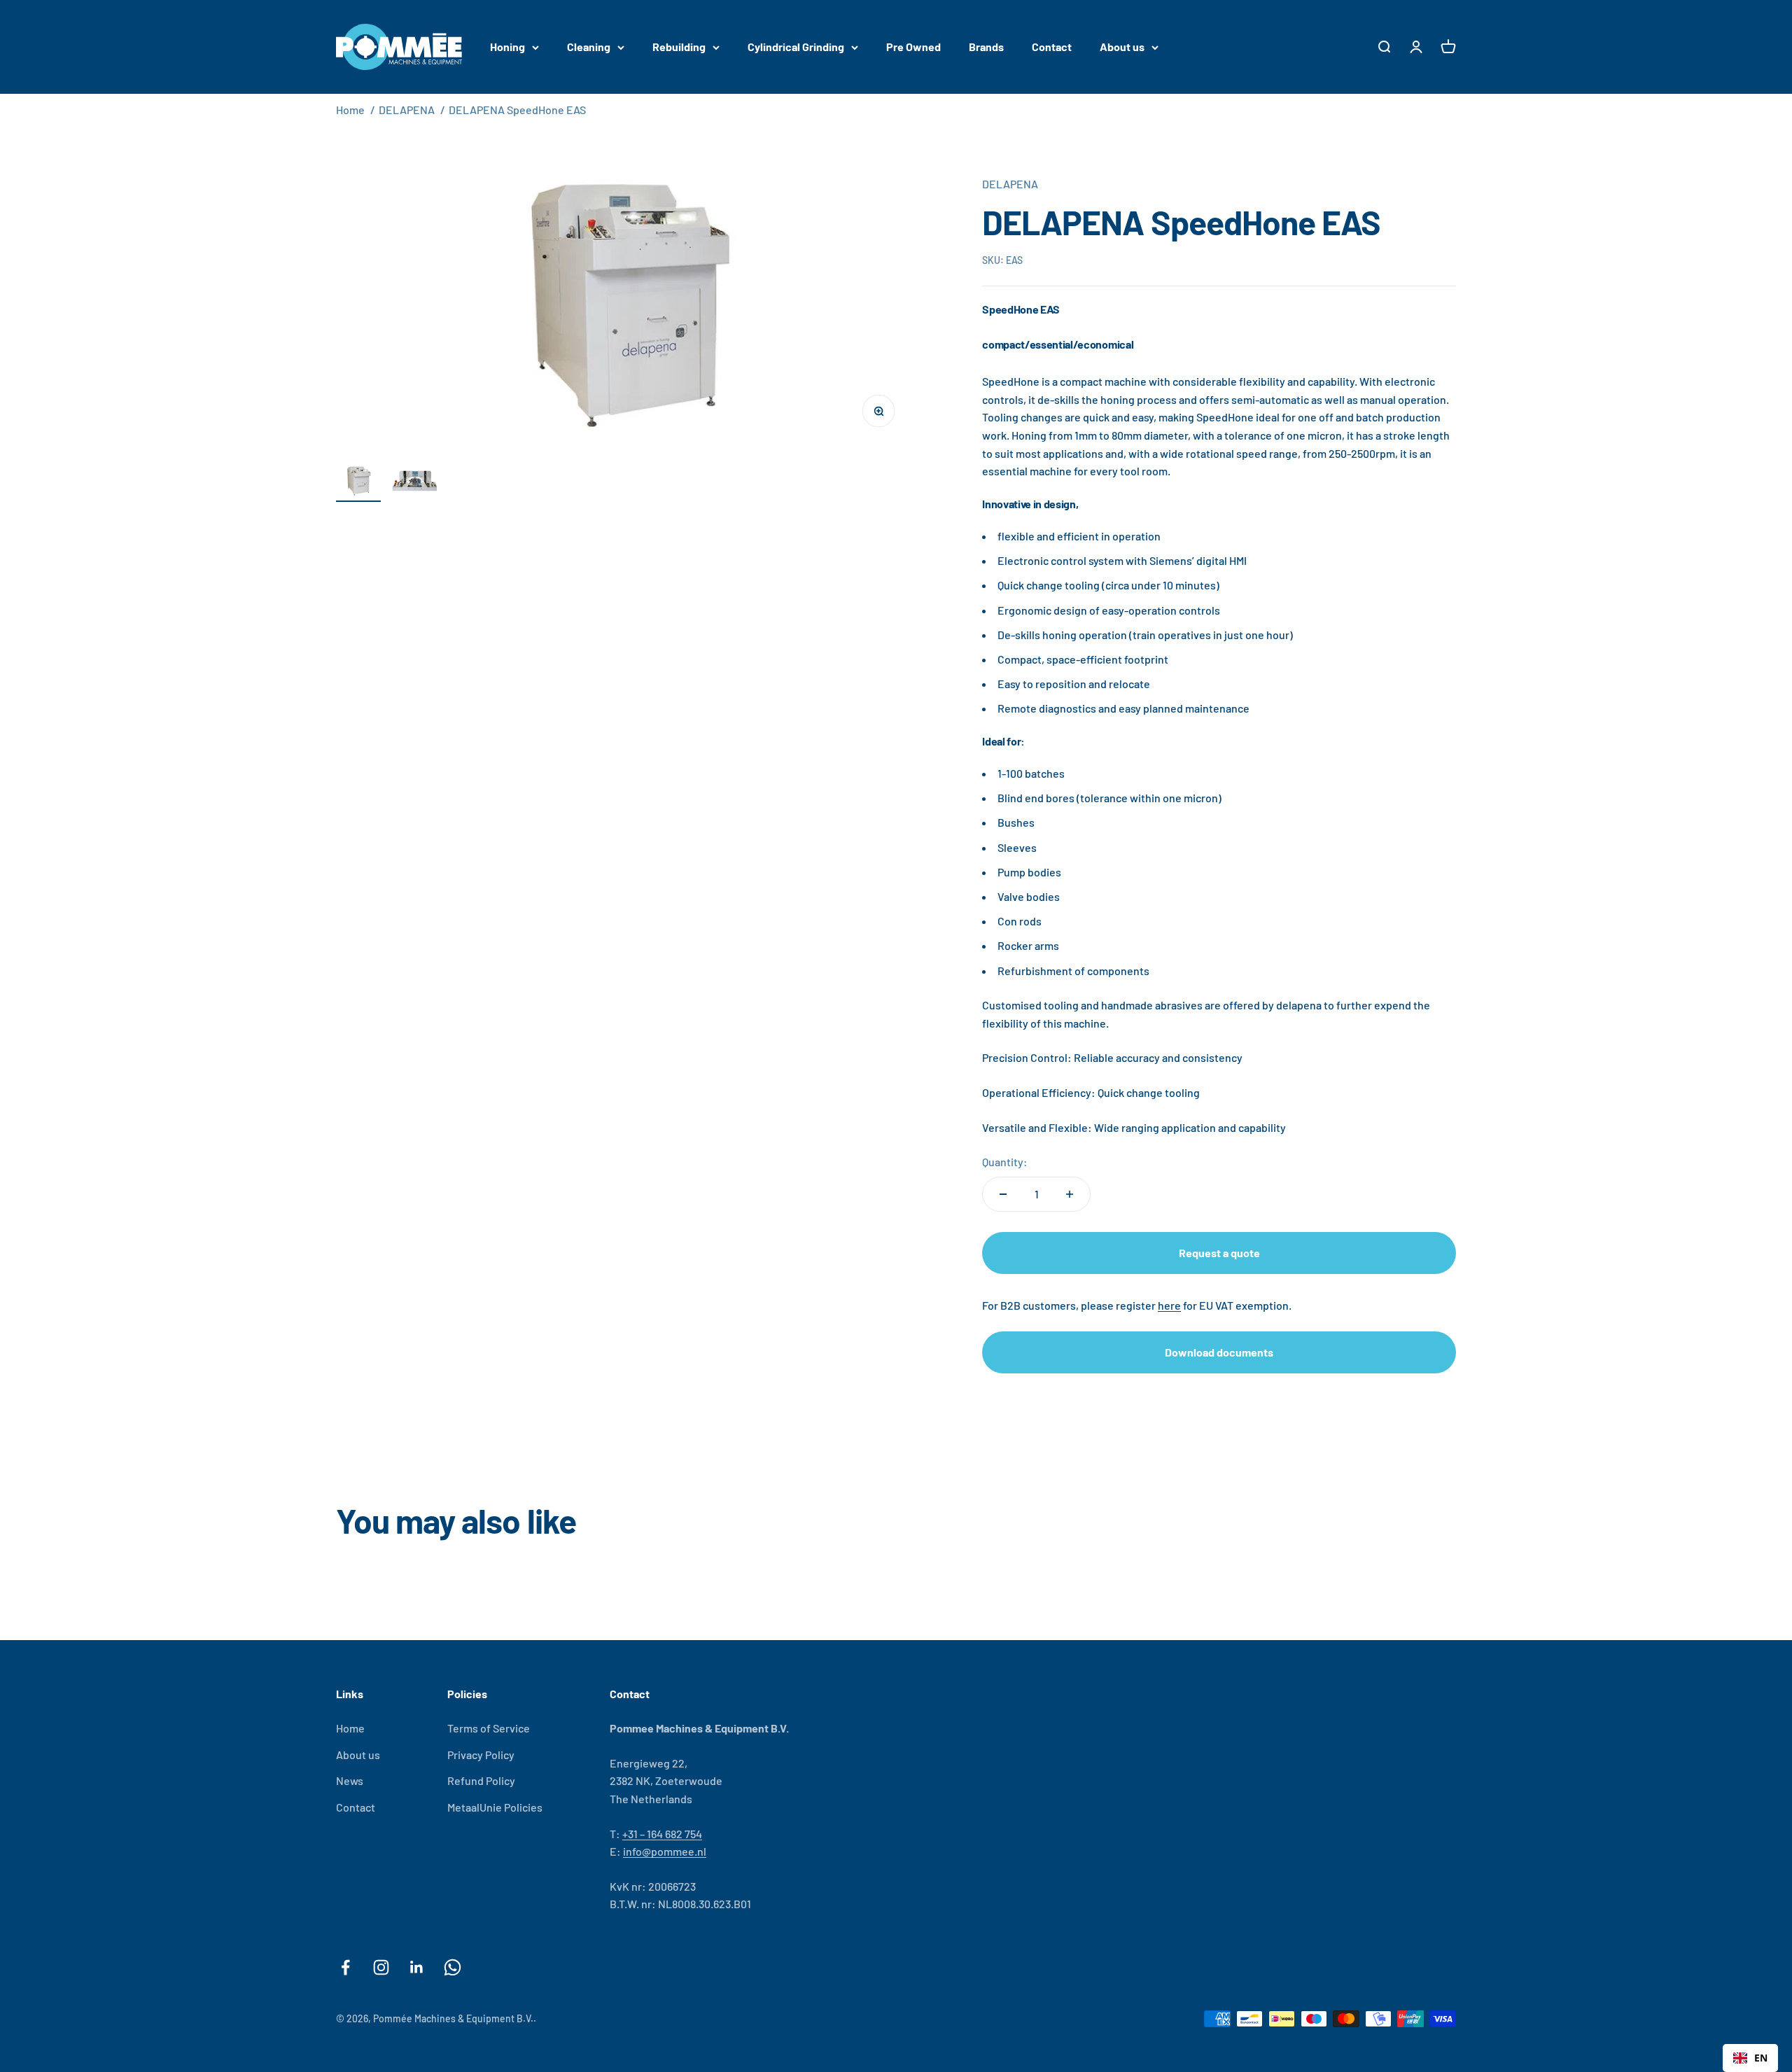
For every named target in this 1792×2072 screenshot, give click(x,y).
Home (350, 110)
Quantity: (1005, 1162)
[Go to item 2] (414, 483)
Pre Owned (913, 47)
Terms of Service (489, 1728)
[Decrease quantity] (1003, 1194)
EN (1761, 2058)
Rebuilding (679, 47)
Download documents (1219, 1352)
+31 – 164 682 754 (662, 1834)
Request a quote (1219, 1253)
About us (1122, 47)
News (350, 1780)
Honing (507, 47)
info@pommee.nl (665, 1851)
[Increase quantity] (1070, 1194)
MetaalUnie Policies (495, 1807)
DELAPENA (407, 110)
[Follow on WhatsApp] (453, 1967)
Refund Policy (481, 1780)
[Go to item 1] (358, 483)
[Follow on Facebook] (345, 1967)
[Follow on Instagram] (381, 1967)
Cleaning (589, 47)
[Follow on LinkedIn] (417, 1967)
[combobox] (1750, 2058)
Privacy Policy (481, 1755)
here (1169, 1305)
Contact (1052, 47)
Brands (986, 47)
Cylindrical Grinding (796, 47)
